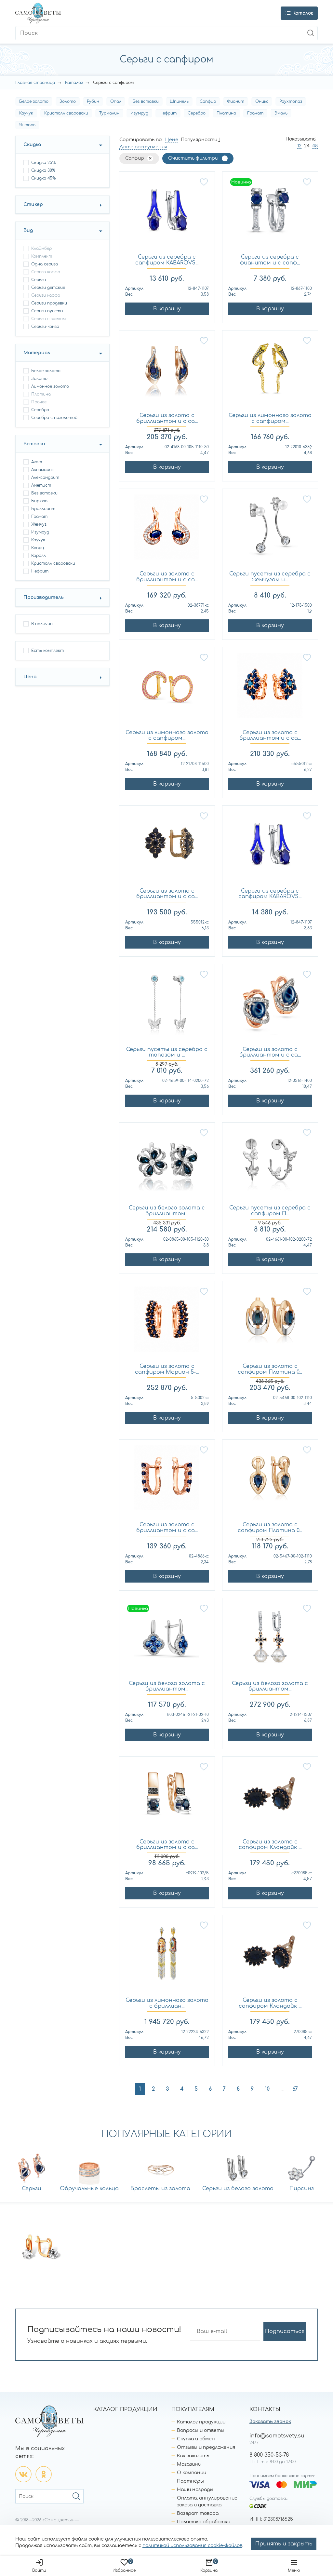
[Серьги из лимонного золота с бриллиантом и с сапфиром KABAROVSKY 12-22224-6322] (167, 1956)
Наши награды (195, 2490)
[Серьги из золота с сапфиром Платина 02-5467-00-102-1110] (270, 1481)
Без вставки (146, 101)
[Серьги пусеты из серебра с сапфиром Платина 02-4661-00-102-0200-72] (270, 1164)
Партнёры (190, 2481)
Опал (116, 101)
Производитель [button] (44, 597)
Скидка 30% (43, 170)
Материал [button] (37, 353)
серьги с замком (48, 319)
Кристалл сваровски (66, 113)
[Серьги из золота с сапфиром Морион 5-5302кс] (167, 1323)
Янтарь (27, 125)
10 (267, 2089)
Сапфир (208, 101)
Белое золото (34, 101)
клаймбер (41, 249)
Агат (37, 462)
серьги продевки (49, 303)
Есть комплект (47, 651)
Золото (68, 101)
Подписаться (285, 2331)
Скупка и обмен (196, 2439)
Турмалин (109, 113)
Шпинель (179, 101)
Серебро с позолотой (54, 418)
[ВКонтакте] (23, 2474)
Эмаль (281, 113)
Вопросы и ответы (201, 2430)
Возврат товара (198, 2513)
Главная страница (35, 83)
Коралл (39, 556)
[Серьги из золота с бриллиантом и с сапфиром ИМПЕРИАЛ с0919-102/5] (167, 1798)
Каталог (74, 83)
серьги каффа (46, 295)
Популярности (199, 140)
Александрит (45, 478)
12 (299, 146)
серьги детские (48, 288)
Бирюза (39, 501)
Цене (172, 140)
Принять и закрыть (284, 2544)
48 (315, 146)
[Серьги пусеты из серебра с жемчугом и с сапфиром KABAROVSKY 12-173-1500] (270, 530)
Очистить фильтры (193, 158)
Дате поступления (143, 147)
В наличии (42, 624)
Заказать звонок (270, 2422)
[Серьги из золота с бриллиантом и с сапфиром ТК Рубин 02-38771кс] (167, 530)
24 (307, 146)
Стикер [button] (33, 204)
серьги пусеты (47, 311)
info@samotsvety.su (277, 2436)
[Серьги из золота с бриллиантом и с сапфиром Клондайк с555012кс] (270, 689)
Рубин (93, 101)
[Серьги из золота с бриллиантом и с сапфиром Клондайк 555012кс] (167, 847)
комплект (42, 256)
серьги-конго (45, 327)
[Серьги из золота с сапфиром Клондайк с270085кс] (270, 1798)
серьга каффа (46, 272)
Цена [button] (30, 677)
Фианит (236, 101)
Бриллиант (43, 509)
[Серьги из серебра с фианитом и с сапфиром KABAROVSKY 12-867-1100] (270, 213)
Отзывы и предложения (206, 2447)
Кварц (38, 548)
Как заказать (193, 2456)
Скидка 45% (43, 178)
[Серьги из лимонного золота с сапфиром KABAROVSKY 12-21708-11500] (167, 689)
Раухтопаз (291, 101)
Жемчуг (39, 524)
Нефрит (168, 113)
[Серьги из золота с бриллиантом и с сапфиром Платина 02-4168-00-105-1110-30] (167, 372)
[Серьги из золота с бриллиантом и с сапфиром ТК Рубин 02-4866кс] (167, 1481)
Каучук (26, 113)
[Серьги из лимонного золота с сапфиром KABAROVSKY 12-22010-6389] (270, 372)
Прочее (39, 402)
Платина (226, 113)
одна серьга (45, 264)
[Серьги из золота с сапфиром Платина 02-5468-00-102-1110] (270, 1323)
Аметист (41, 485)
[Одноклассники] (44, 2474)
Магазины (189, 2464)
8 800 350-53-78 (269, 2455)
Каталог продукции (201, 2422)
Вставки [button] (34, 444)
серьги (39, 280)
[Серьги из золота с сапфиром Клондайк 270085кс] (270, 1956)
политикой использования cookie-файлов (192, 2546)
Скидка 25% (43, 163)
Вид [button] (28, 230)
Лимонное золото (50, 386)
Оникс (262, 101)
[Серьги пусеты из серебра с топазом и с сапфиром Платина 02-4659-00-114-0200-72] (167, 1005)
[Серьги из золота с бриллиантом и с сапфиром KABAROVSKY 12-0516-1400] (270, 1005)
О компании (192, 2473)
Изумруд (139, 113)
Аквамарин (43, 470)
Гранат (255, 113)
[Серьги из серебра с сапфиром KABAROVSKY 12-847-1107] (167, 213)
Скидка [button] (32, 145)
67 (295, 2089)
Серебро (197, 113)
